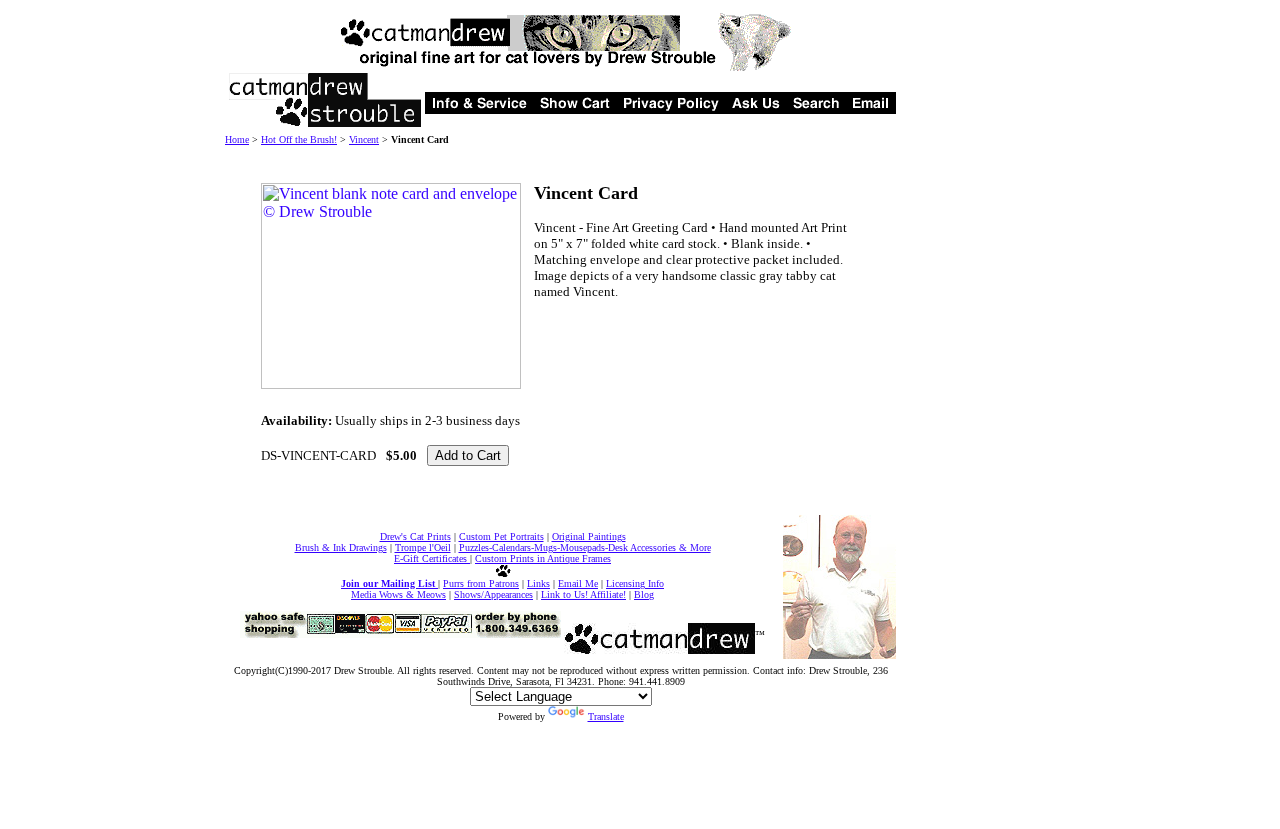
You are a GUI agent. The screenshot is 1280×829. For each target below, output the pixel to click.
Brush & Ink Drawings (341, 547)
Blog (644, 594)
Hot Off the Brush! (299, 139)
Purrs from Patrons (481, 583)
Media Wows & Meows (398, 594)
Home (237, 139)
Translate (606, 716)
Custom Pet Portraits (501, 536)
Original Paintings (589, 536)
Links (538, 583)
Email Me (578, 583)
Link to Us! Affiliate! (583, 594)
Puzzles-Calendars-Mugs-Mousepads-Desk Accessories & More (585, 547)
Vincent (364, 139)
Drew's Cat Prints (415, 536)
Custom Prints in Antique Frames (543, 558)
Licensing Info (635, 583)
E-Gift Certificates (432, 558)
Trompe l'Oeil (423, 547)
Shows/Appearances (493, 594)
